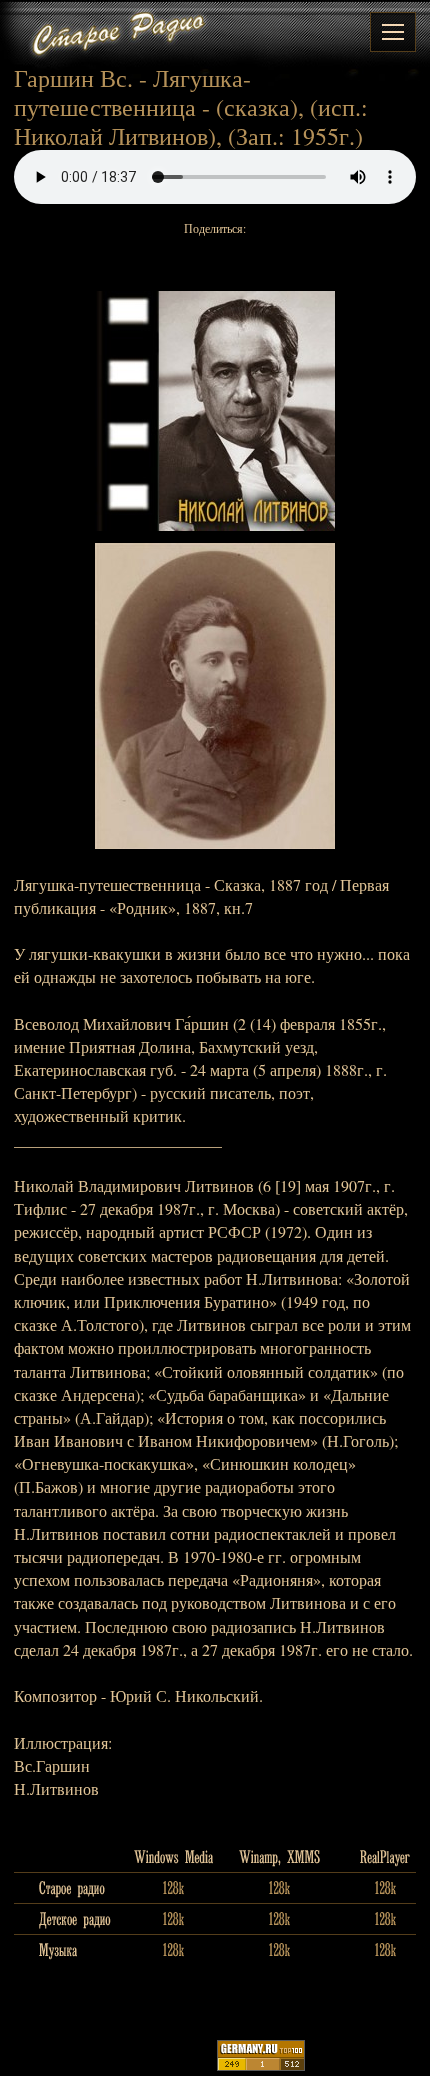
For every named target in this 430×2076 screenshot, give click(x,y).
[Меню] (393, 32)
